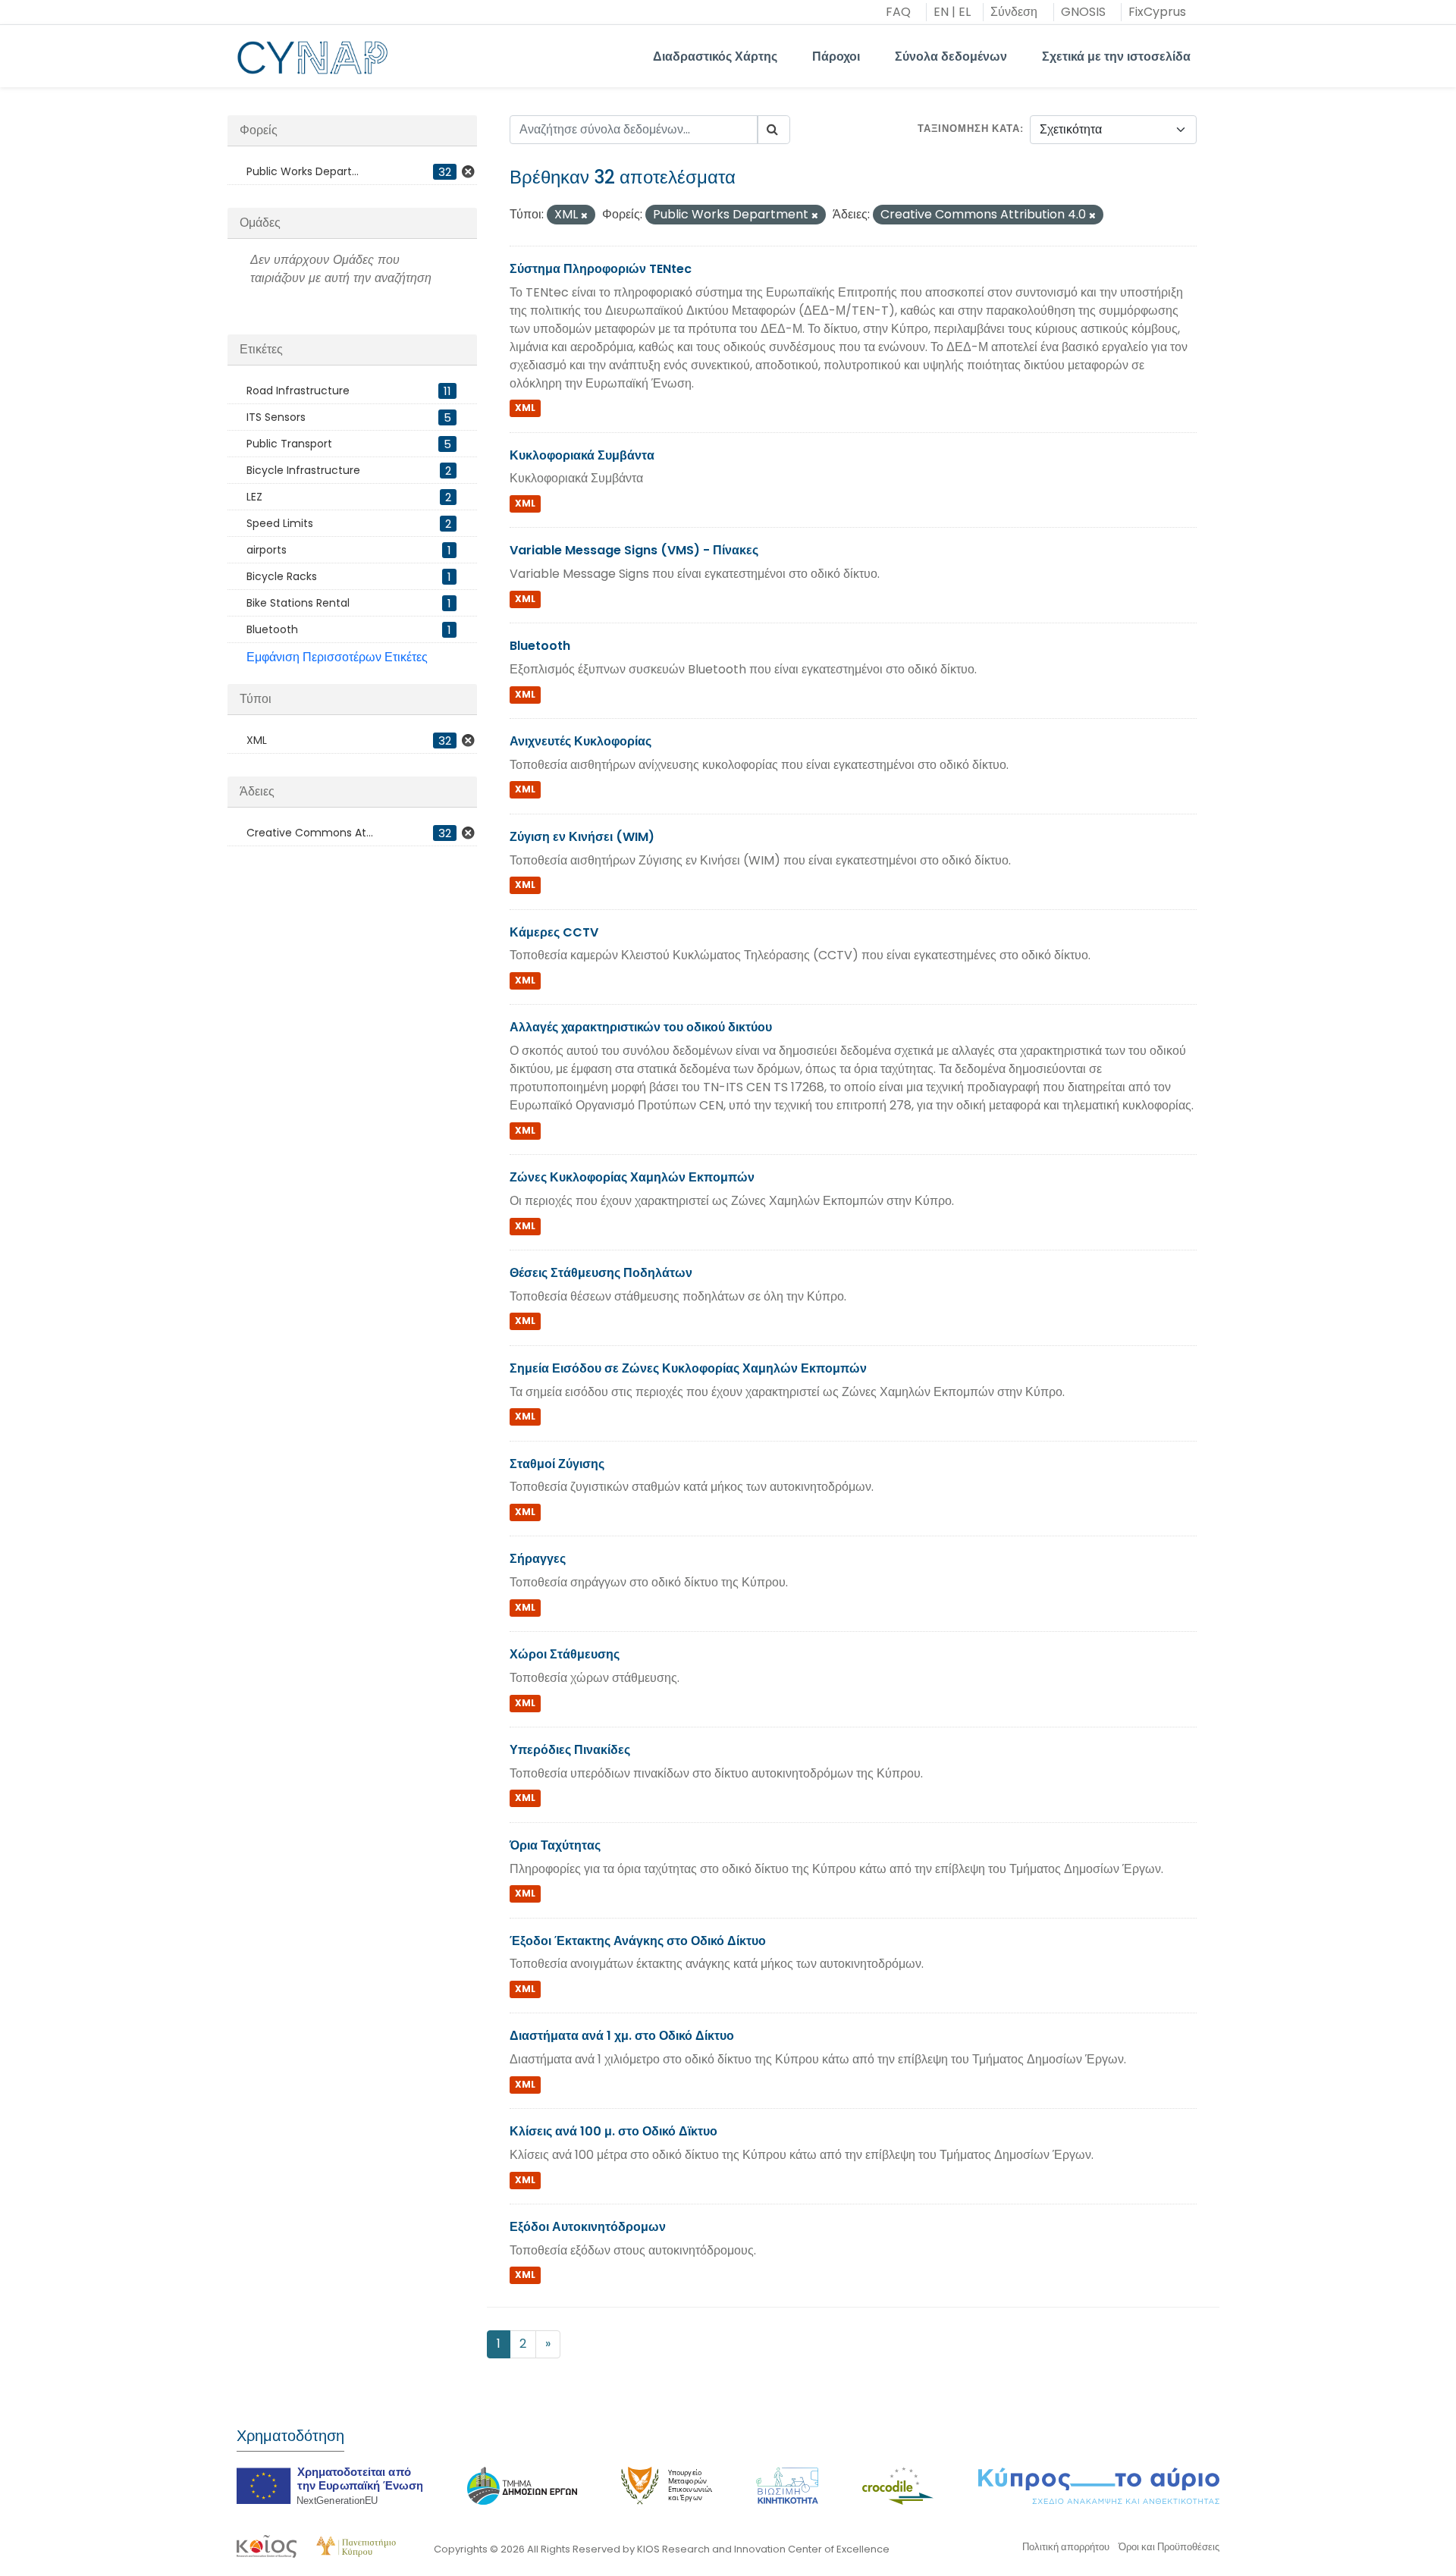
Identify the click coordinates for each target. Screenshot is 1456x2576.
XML (525, 408)
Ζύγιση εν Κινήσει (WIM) (582, 837)
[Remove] (584, 215)
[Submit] (773, 130)
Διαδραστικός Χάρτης (715, 56)
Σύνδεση (1014, 12)
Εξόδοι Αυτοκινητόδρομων (588, 2227)
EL (965, 12)
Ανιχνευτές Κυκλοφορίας (581, 741)
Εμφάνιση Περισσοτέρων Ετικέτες (337, 657)
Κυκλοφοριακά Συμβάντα (582, 455)
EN (941, 12)
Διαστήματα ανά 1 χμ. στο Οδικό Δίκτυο (622, 2036)
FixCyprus (1157, 12)
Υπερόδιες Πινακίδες (570, 1750)
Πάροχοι (836, 56)
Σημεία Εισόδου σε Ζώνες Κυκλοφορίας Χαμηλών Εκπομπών (688, 1368)
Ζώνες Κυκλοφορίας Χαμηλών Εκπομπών (632, 1177)
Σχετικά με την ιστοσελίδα (1116, 56)
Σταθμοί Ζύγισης (557, 1464)
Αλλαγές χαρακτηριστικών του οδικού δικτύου (641, 1027)
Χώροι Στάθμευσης (565, 1654)
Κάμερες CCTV (554, 932)
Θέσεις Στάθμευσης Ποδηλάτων (601, 1273)
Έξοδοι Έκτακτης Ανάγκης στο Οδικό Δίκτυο (638, 1941)
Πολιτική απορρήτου (1066, 2547)
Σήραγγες (538, 1559)
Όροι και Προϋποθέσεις (1169, 2547)
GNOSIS (1083, 12)
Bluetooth (540, 646)
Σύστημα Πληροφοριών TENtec (601, 269)
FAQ (898, 12)
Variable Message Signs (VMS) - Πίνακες (634, 550)
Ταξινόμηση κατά (969, 129)
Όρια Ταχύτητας (555, 1845)
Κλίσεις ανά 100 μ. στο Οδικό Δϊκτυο (613, 2131)
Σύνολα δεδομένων (951, 56)
